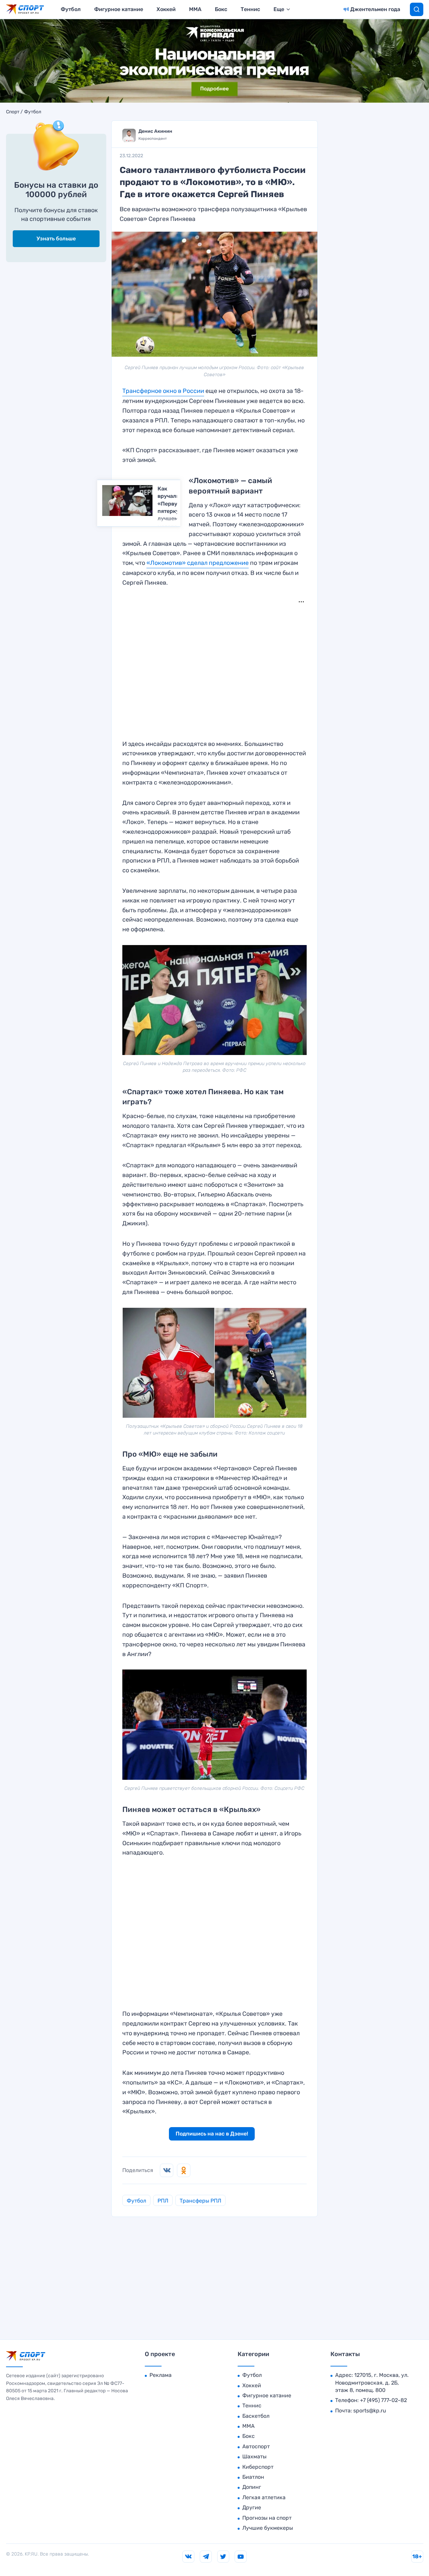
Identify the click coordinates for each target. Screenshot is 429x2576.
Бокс (221, 9)
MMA (195, 9)
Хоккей (166, 9)
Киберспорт (258, 2467)
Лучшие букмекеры (268, 2528)
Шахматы (254, 2456)
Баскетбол (256, 2416)
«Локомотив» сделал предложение (198, 563)
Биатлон (253, 2477)
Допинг (252, 2487)
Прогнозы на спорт (267, 2518)
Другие (252, 2507)
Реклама (161, 2375)
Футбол (71, 9)
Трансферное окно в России (163, 391)
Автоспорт (256, 2446)
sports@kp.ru (370, 2411)
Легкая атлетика (264, 2497)
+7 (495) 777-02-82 (383, 2400)
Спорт (13, 112)
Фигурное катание (119, 9)
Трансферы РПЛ (200, 2201)
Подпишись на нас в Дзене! (212, 2134)
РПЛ (163, 2201)
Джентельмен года (375, 9)
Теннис (250, 9)
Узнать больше (56, 239)
